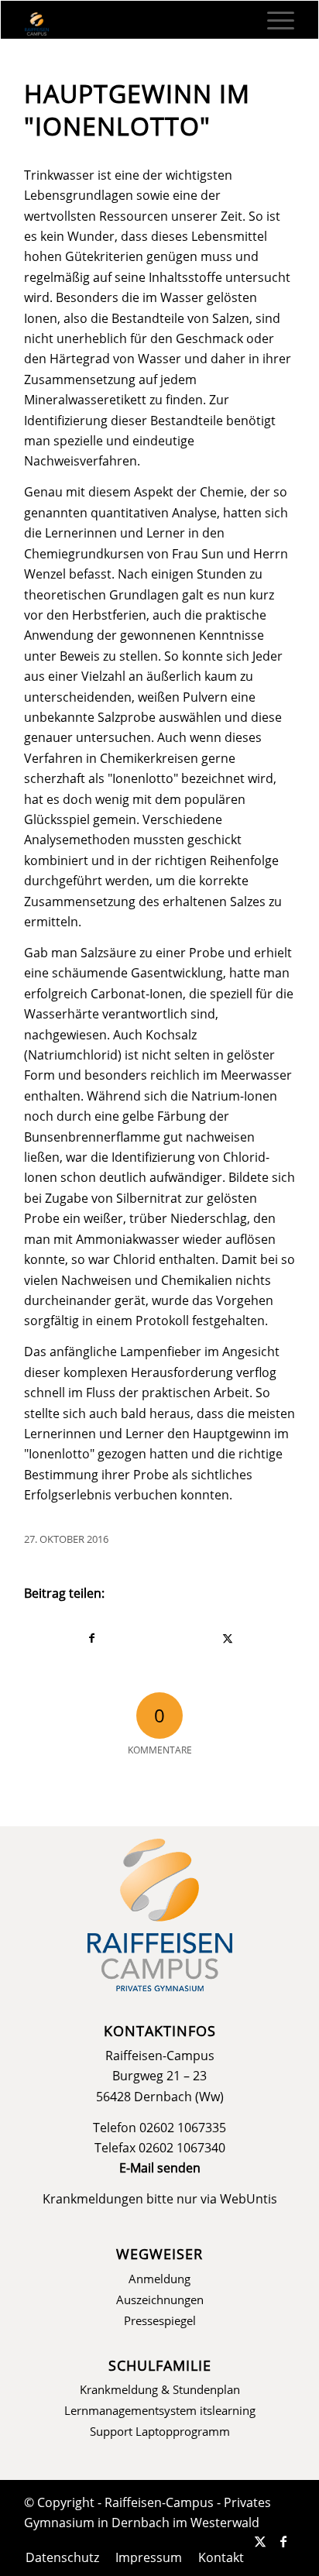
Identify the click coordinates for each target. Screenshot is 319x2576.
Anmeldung (159, 2279)
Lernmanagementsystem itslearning (160, 2410)
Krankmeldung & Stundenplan (160, 2389)
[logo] (133, 24)
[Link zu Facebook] (283, 2541)
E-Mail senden (160, 2168)
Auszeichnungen (160, 2300)
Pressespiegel (160, 2320)
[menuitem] (273, 20)
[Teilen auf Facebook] (92, 1638)
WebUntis (249, 2199)
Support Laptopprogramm (160, 2431)
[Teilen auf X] (227, 1638)
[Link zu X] (260, 2541)
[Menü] (273, 20)
